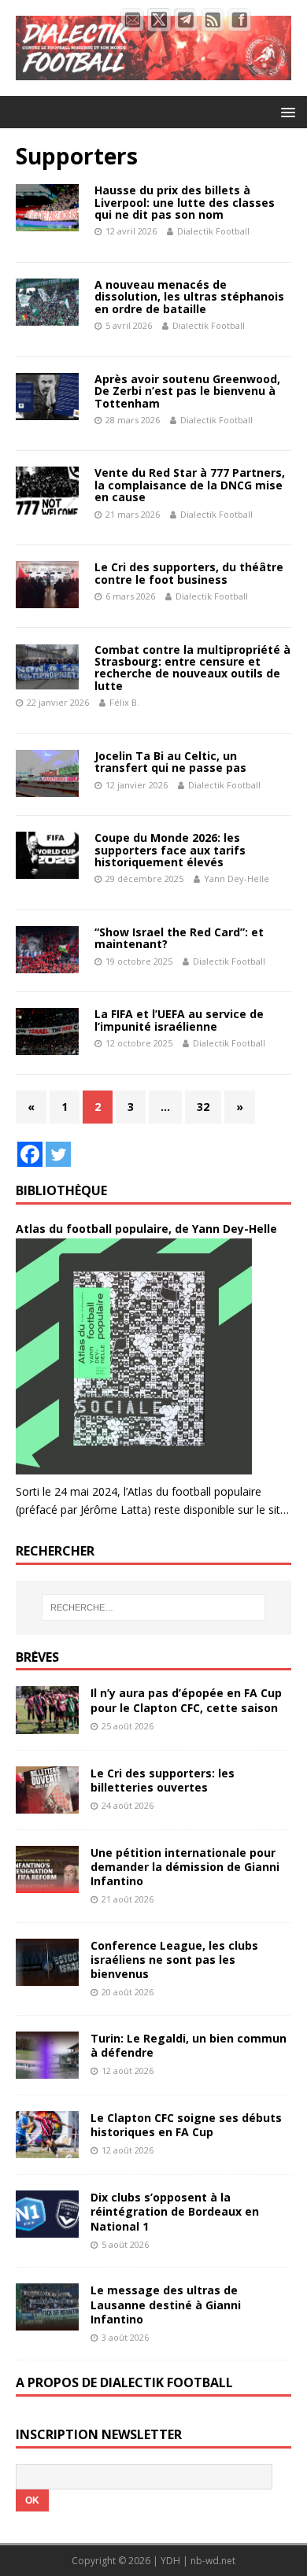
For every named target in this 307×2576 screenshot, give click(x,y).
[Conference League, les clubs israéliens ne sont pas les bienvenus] (47, 1977)
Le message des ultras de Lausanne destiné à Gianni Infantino (166, 2304)
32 (203, 1107)
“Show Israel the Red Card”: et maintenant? (179, 938)
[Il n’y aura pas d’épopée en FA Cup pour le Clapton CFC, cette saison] (47, 1724)
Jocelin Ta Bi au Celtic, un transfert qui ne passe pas (170, 762)
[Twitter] (58, 1154)
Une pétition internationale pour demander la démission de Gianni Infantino (185, 1867)
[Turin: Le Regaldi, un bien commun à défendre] (47, 2070)
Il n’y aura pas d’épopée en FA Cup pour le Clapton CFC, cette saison (186, 1700)
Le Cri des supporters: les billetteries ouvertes (163, 1780)
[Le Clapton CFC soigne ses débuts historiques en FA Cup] (47, 2149)
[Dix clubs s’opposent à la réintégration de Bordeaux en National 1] (47, 2229)
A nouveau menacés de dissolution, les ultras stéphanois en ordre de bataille (189, 297)
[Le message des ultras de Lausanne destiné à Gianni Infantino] (47, 2321)
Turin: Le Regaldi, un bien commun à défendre (189, 2045)
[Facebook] (30, 1154)
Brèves (37, 1657)
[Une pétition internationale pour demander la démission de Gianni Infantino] (47, 1883)
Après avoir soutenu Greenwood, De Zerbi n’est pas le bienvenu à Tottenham (187, 391)
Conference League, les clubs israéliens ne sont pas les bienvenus (174, 1960)
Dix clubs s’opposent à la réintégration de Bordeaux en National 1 (175, 2211)
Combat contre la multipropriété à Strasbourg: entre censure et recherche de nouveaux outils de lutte (192, 668)
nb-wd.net (213, 2561)
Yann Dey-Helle (237, 878)
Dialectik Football (213, 231)
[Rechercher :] (154, 1607)
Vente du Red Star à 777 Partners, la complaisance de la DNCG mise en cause (190, 485)
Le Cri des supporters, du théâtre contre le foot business (189, 573)
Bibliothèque (61, 1190)
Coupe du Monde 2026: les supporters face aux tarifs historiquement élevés (170, 850)
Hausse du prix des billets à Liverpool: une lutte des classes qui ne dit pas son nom (185, 202)
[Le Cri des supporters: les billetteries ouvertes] (47, 1804)
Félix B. (124, 702)
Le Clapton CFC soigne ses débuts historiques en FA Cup (186, 2125)
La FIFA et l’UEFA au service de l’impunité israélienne (179, 1020)
